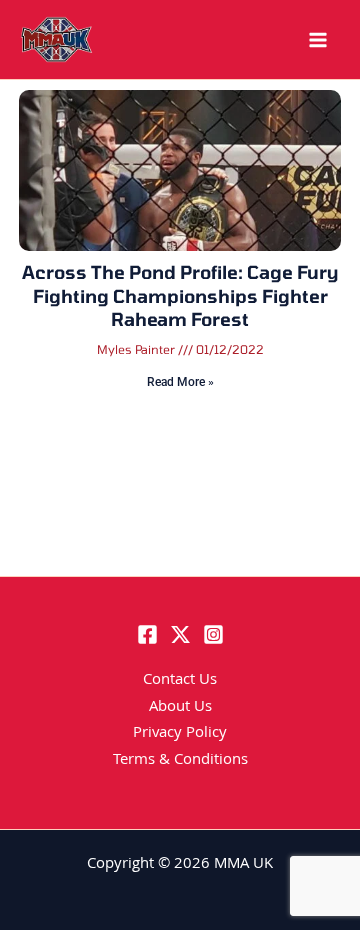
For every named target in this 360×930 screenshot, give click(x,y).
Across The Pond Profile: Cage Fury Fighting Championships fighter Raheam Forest (180, 295)
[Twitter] (180, 634)
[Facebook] (147, 634)
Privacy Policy (180, 734)
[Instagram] (213, 634)
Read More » (180, 382)
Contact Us (180, 681)
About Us (180, 708)
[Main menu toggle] (318, 40)
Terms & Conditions (180, 761)
